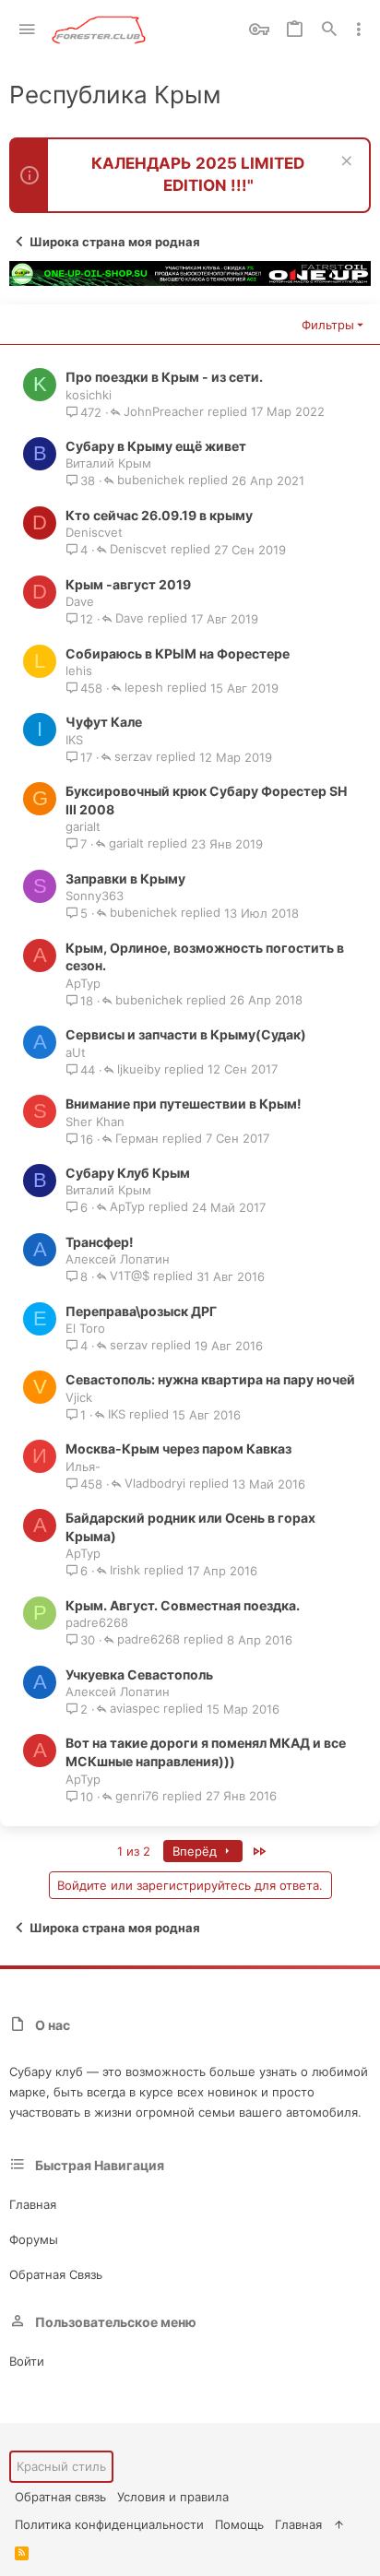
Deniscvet (94, 532)
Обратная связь (56, 2274)
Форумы (34, 2239)
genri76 (137, 1797)
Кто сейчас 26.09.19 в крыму (159, 515)
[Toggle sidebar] (359, 30)
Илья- (83, 1466)
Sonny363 (95, 896)
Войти (27, 2361)
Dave (80, 601)
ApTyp (83, 983)
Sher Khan (95, 1122)
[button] (27, 30)
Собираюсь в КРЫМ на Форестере (178, 653)
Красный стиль (61, 2466)
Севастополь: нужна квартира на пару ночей (210, 1379)
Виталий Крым (108, 463)
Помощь (239, 2524)
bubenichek (151, 481)
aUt (76, 1052)
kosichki (89, 395)
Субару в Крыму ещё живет (156, 446)
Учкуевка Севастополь (139, 1674)
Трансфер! (100, 1242)
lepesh (144, 688)
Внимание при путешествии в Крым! (184, 1104)
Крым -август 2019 (128, 584)
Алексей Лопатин (118, 1259)
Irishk (125, 1571)
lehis (79, 671)
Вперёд (196, 1851)
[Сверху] (339, 2524)
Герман (137, 1139)
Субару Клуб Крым (128, 1173)
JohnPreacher (164, 412)
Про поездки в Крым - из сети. (164, 377)
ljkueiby (139, 1070)
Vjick (79, 1397)
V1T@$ (130, 1276)
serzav (133, 757)
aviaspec (135, 1709)
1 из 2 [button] (134, 1851)
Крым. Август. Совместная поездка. (183, 1605)
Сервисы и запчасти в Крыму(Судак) (186, 1034)
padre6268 (97, 1622)
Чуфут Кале (104, 722)
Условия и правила (173, 2497)
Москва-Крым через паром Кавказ (178, 1448)
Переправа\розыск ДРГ (141, 1311)
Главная (33, 2204)
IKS (74, 740)
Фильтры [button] (328, 325)
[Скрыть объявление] (344, 163)
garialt (83, 826)
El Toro (85, 1328)
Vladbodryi (155, 1484)
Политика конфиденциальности (109, 2524)
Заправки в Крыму (125, 878)
